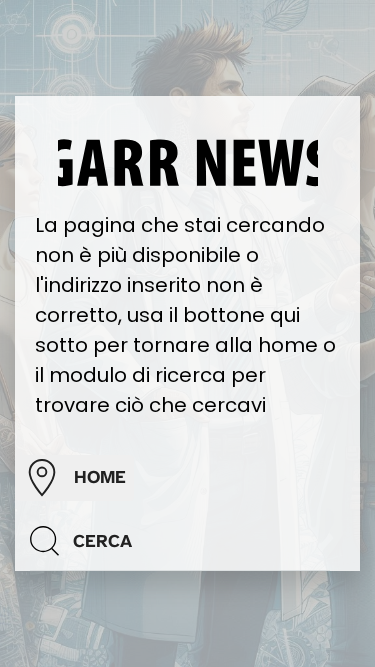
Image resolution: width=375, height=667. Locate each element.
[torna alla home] (188, 161)
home (100, 477)
